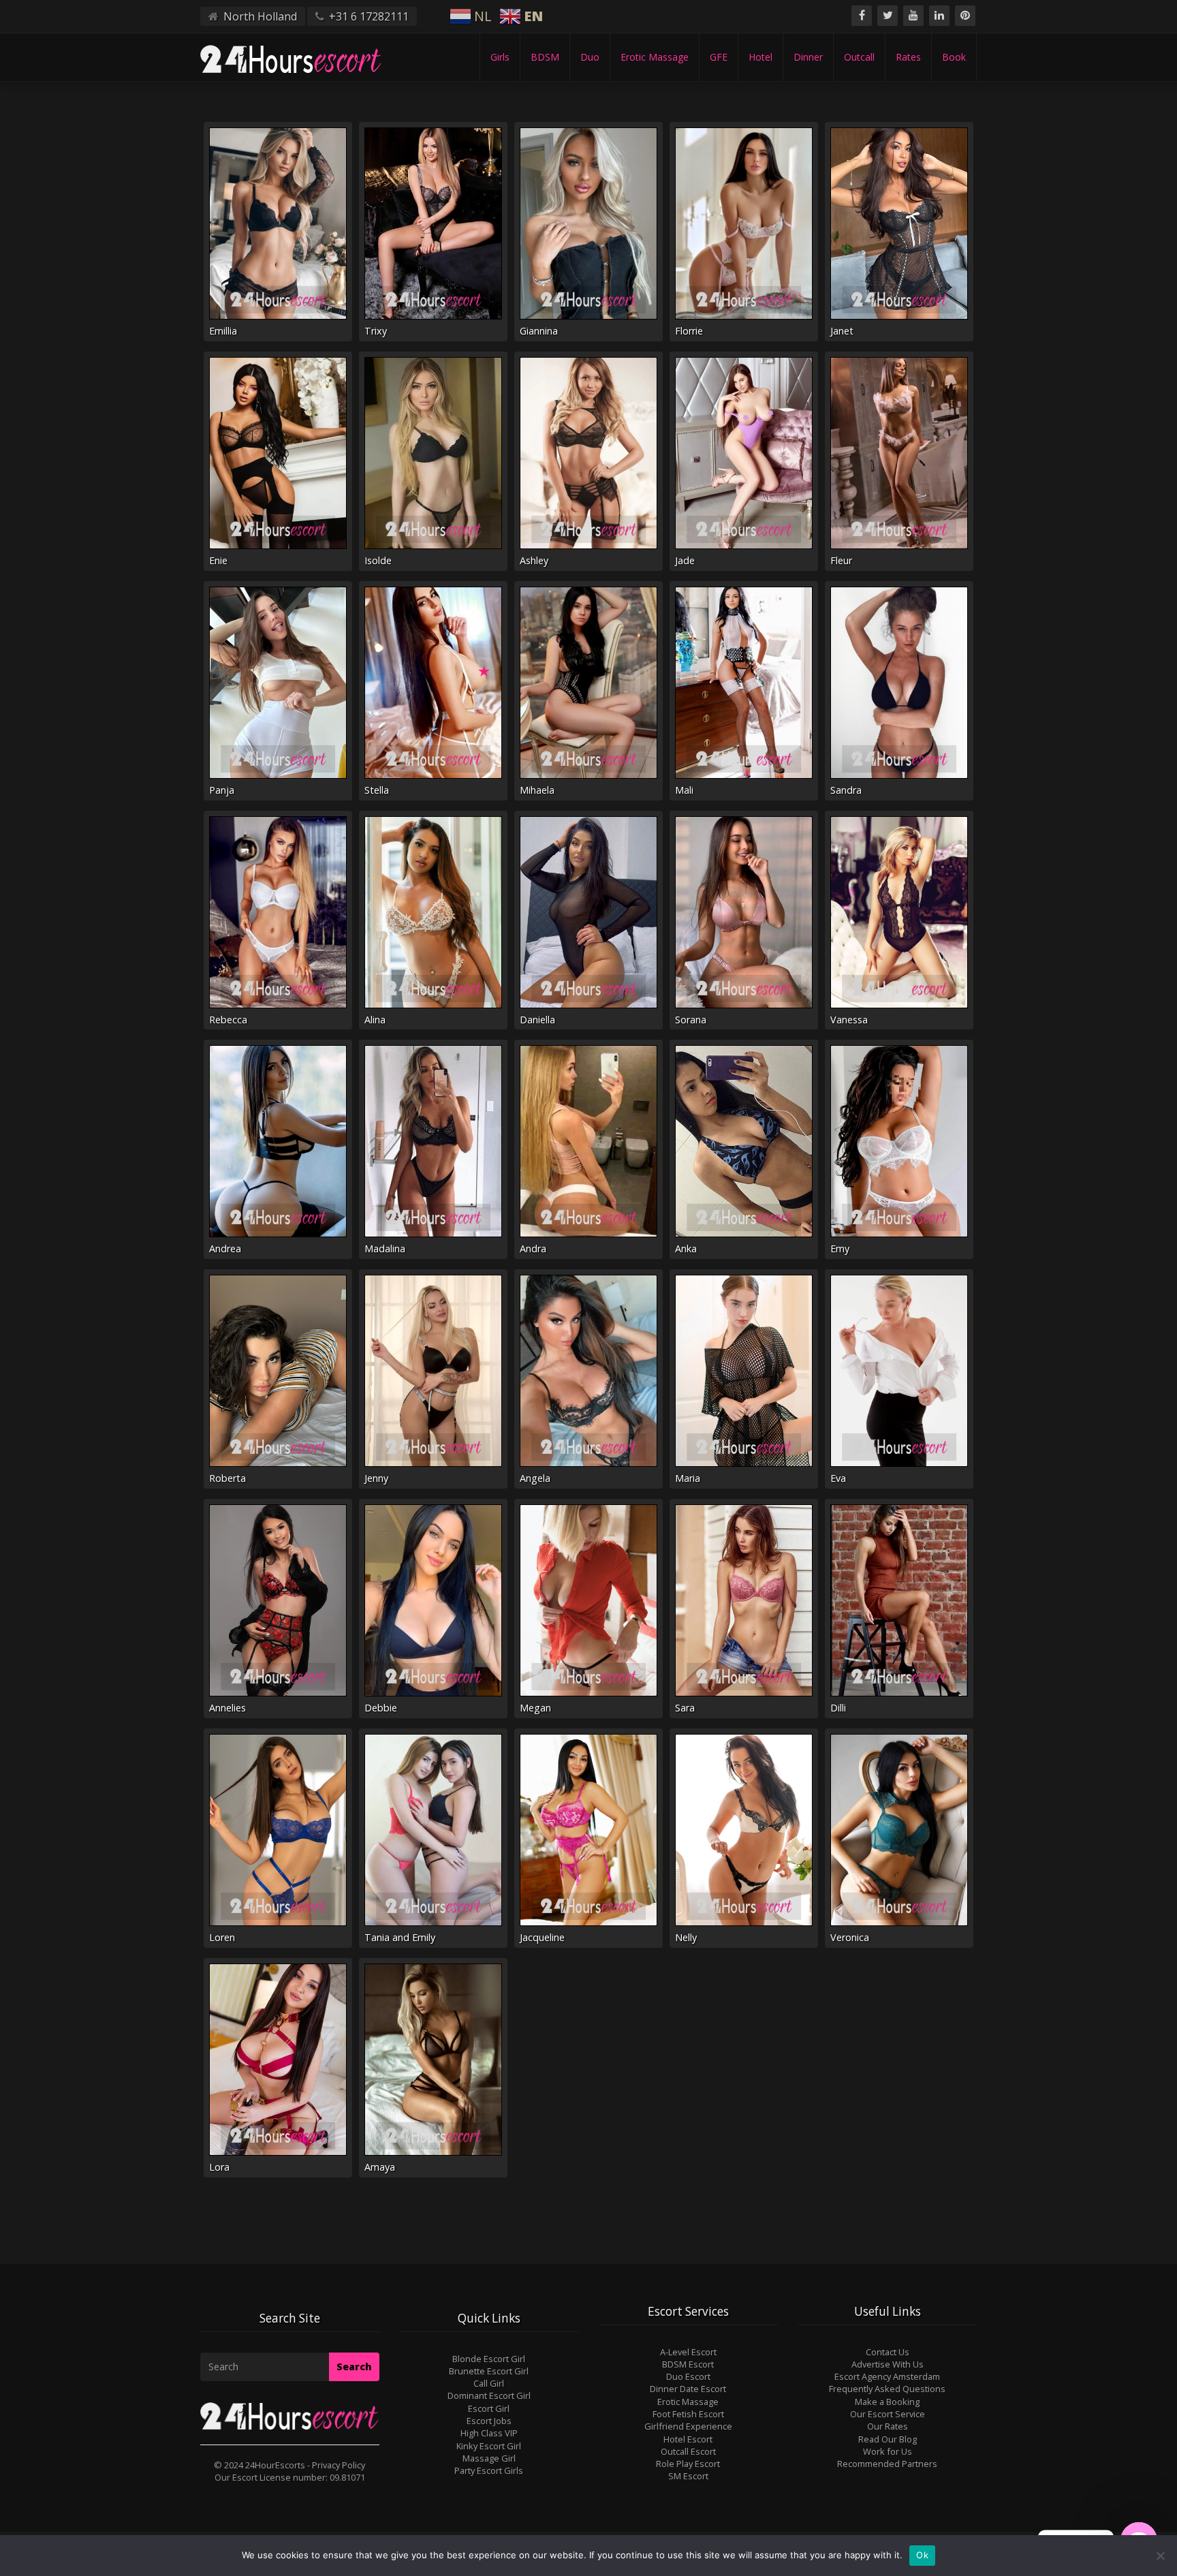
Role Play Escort (688, 2464)
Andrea (225, 1248)
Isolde (378, 560)
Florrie (689, 331)
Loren (222, 1937)
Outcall (859, 57)
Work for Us (888, 2451)
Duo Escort (688, 2376)
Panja (222, 790)
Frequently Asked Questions (887, 2389)
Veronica (850, 1937)
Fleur (841, 560)
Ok (922, 2555)
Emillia (223, 331)
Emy (840, 1248)
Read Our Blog (888, 2439)
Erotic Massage (655, 57)
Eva (838, 1478)
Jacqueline (542, 1937)
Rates (908, 57)
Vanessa (849, 1020)
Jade (685, 560)
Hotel (760, 57)
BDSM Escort (688, 2364)
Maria (688, 1478)
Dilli (838, 1708)
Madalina (385, 1248)
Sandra (846, 790)
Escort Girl (489, 2408)
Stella (377, 790)
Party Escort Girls (489, 2470)
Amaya (380, 2167)
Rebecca (228, 1020)
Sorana (691, 1020)
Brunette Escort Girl (489, 2371)
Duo (590, 57)
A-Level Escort (688, 2352)
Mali (684, 790)
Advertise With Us (888, 2364)
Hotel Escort (688, 2439)
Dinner (808, 57)
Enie (218, 560)
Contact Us (888, 2352)
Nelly (686, 1937)
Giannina (539, 331)
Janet (842, 331)
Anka (686, 1248)
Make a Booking (887, 2402)
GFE (719, 57)
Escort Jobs (489, 2421)
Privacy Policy (339, 2465)
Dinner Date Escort (688, 2389)
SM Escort (688, 2476)
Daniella (537, 1020)
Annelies (227, 1708)
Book (954, 57)
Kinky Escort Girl (489, 2446)
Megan (535, 1708)
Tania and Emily (400, 1937)
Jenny (376, 1478)
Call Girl (489, 2383)
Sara (685, 1708)
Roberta (227, 1478)
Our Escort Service (888, 2414)
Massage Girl (489, 2458)
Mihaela (537, 790)
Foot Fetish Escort (688, 2414)
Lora (219, 2167)
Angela (535, 1478)
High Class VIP (489, 2433)
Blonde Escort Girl (489, 2359)
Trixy (376, 331)
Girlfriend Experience (688, 2426)
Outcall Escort (688, 2451)
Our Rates (888, 2426)
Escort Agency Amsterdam (887, 2376)
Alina (375, 1020)
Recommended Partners (887, 2464)
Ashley (534, 560)
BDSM (545, 57)
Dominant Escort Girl (489, 2395)
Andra (533, 1248)
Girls (500, 57)
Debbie (381, 1708)
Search (354, 2366)
